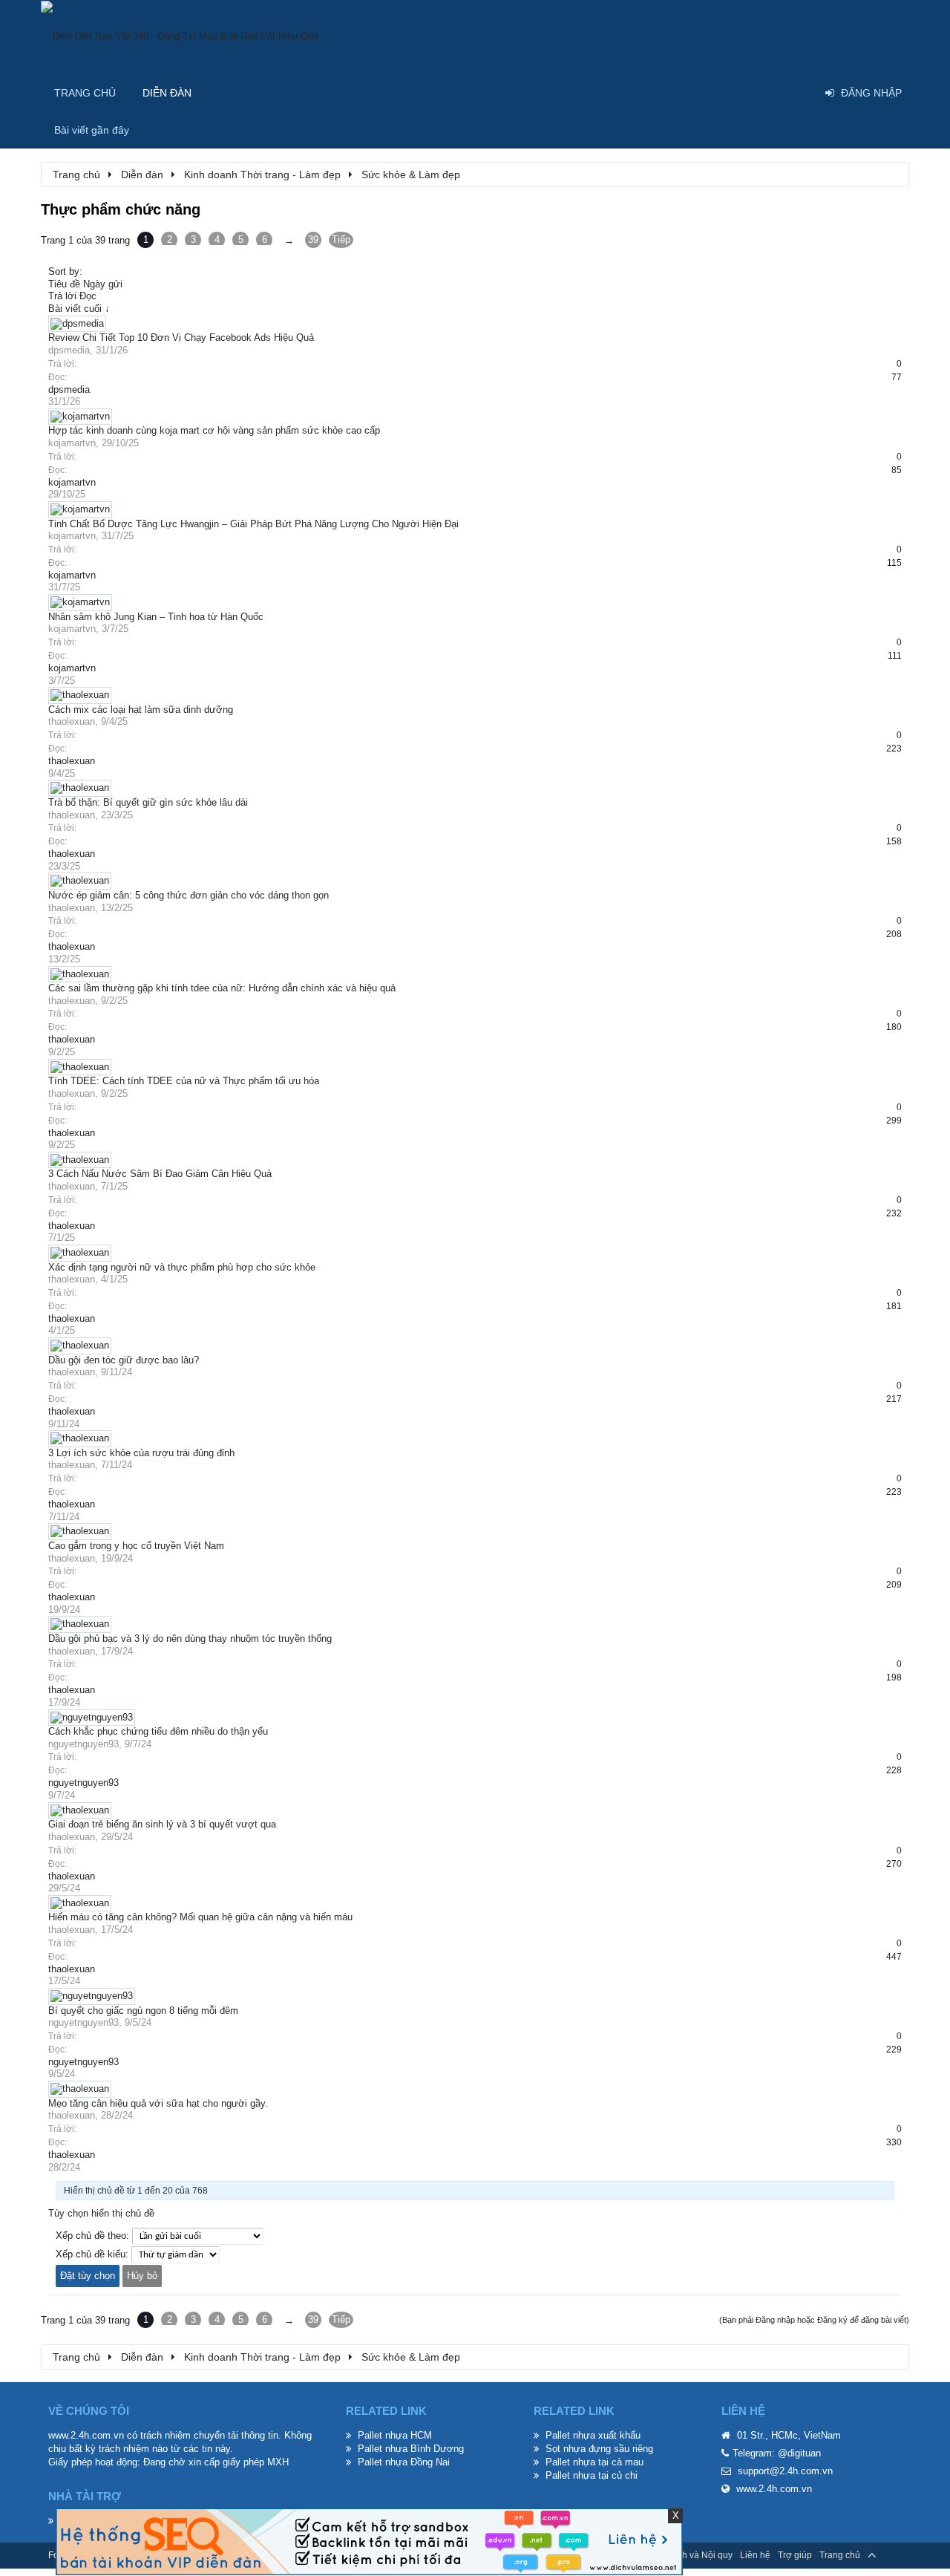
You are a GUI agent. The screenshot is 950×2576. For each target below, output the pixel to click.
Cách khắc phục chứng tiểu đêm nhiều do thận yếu (158, 1731)
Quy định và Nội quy (692, 2555)
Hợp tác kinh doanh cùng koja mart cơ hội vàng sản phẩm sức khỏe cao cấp (214, 430)
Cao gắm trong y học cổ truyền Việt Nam (136, 1546)
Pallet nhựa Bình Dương (411, 2449)
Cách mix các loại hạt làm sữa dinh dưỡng (141, 710)
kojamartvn (72, 443)
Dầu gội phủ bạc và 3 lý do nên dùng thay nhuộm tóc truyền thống (190, 1638)
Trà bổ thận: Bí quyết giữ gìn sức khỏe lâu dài (148, 802)
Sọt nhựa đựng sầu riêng (599, 2449)
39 (313, 239)
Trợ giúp (795, 2555)
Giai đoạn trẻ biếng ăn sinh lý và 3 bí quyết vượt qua (162, 1824)
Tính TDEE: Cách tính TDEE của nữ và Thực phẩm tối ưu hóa (184, 1081)
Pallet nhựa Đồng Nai (404, 2462)
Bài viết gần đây (92, 130)
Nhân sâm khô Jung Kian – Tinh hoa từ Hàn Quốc (156, 617)
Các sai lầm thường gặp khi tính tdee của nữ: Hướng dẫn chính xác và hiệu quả (222, 988)
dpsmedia (69, 350)
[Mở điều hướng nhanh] (890, 174)
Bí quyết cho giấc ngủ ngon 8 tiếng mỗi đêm (143, 2011)
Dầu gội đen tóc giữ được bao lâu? (124, 1360)
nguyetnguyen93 (83, 1744)
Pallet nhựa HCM (395, 2435)
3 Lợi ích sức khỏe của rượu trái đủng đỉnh (141, 1453)
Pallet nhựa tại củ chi (592, 2475)
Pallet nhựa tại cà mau (594, 2462)
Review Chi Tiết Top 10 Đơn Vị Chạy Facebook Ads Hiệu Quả (181, 338)
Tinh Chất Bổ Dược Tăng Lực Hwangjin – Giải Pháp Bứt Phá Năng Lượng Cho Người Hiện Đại (253, 524)
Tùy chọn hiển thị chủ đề (101, 2213)
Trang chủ (85, 93)
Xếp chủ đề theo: (92, 2236)
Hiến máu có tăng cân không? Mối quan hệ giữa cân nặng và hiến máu (200, 1917)
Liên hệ (755, 2555)
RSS (893, 2555)
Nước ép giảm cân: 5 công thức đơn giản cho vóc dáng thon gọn (189, 895)
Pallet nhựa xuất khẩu (593, 2435)
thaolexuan (72, 721)
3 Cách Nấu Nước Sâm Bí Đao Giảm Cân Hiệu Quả (160, 1174)
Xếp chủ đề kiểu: (92, 2254)
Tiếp (341, 239)
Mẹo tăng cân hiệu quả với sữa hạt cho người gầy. (158, 2103)
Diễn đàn (167, 93)
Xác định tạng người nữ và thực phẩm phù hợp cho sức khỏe (182, 1267)
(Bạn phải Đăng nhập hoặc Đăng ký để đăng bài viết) (814, 2320)
